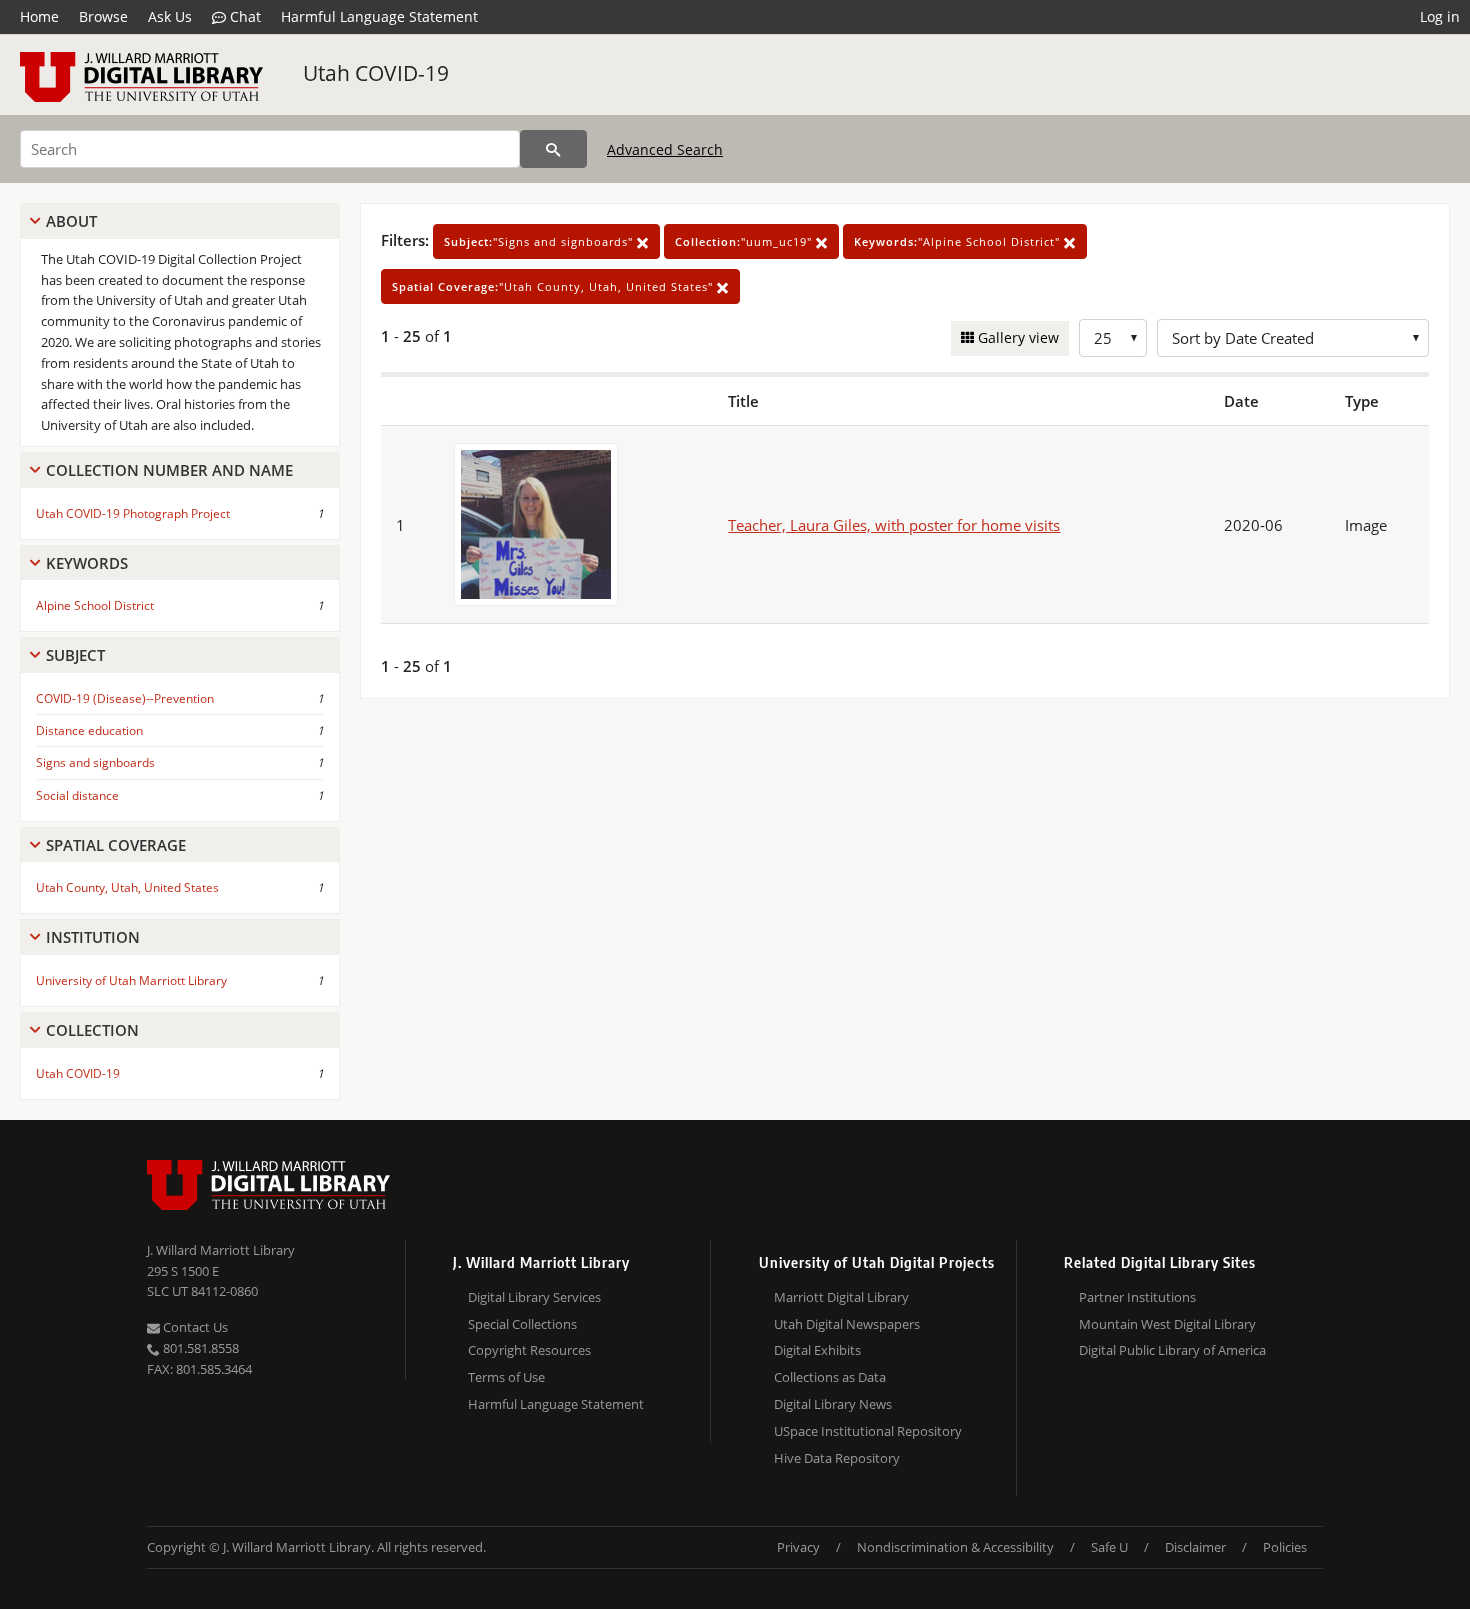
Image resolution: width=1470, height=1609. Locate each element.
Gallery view (1016, 337)
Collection (92, 1030)
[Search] (553, 149)
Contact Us (194, 1327)
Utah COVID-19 (376, 73)
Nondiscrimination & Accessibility (955, 1547)
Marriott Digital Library (841, 1297)
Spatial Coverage (116, 845)
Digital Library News (833, 1404)
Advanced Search (665, 149)
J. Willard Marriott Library (221, 1250)
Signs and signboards (95, 762)
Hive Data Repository (837, 1458)
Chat (243, 16)
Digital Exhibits (817, 1350)
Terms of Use (506, 1377)
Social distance (77, 795)
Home (39, 16)
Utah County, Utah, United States (127, 887)
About (71, 221)
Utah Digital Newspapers (847, 1324)
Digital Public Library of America (1172, 1350)
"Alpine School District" (959, 241)
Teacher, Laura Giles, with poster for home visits (894, 525)
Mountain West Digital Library (1167, 1324)
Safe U (1109, 1547)
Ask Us (170, 16)
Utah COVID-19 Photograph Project (133, 513)
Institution (93, 937)
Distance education (89, 730)
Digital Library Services (534, 1297)
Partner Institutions (1137, 1297)
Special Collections (522, 1324)
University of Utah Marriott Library (131, 980)
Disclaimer (1195, 1547)
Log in (1440, 16)
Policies (1285, 1547)
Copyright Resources (529, 1350)
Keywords (87, 563)
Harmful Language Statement (379, 16)
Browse (103, 16)
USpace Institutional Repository (868, 1431)
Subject (75, 655)
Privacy (798, 1547)
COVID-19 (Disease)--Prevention (125, 698)
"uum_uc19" (745, 241)
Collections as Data (830, 1377)
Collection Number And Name (169, 470)
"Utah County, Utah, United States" (554, 286)
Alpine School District (95, 605)
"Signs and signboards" (540, 241)
